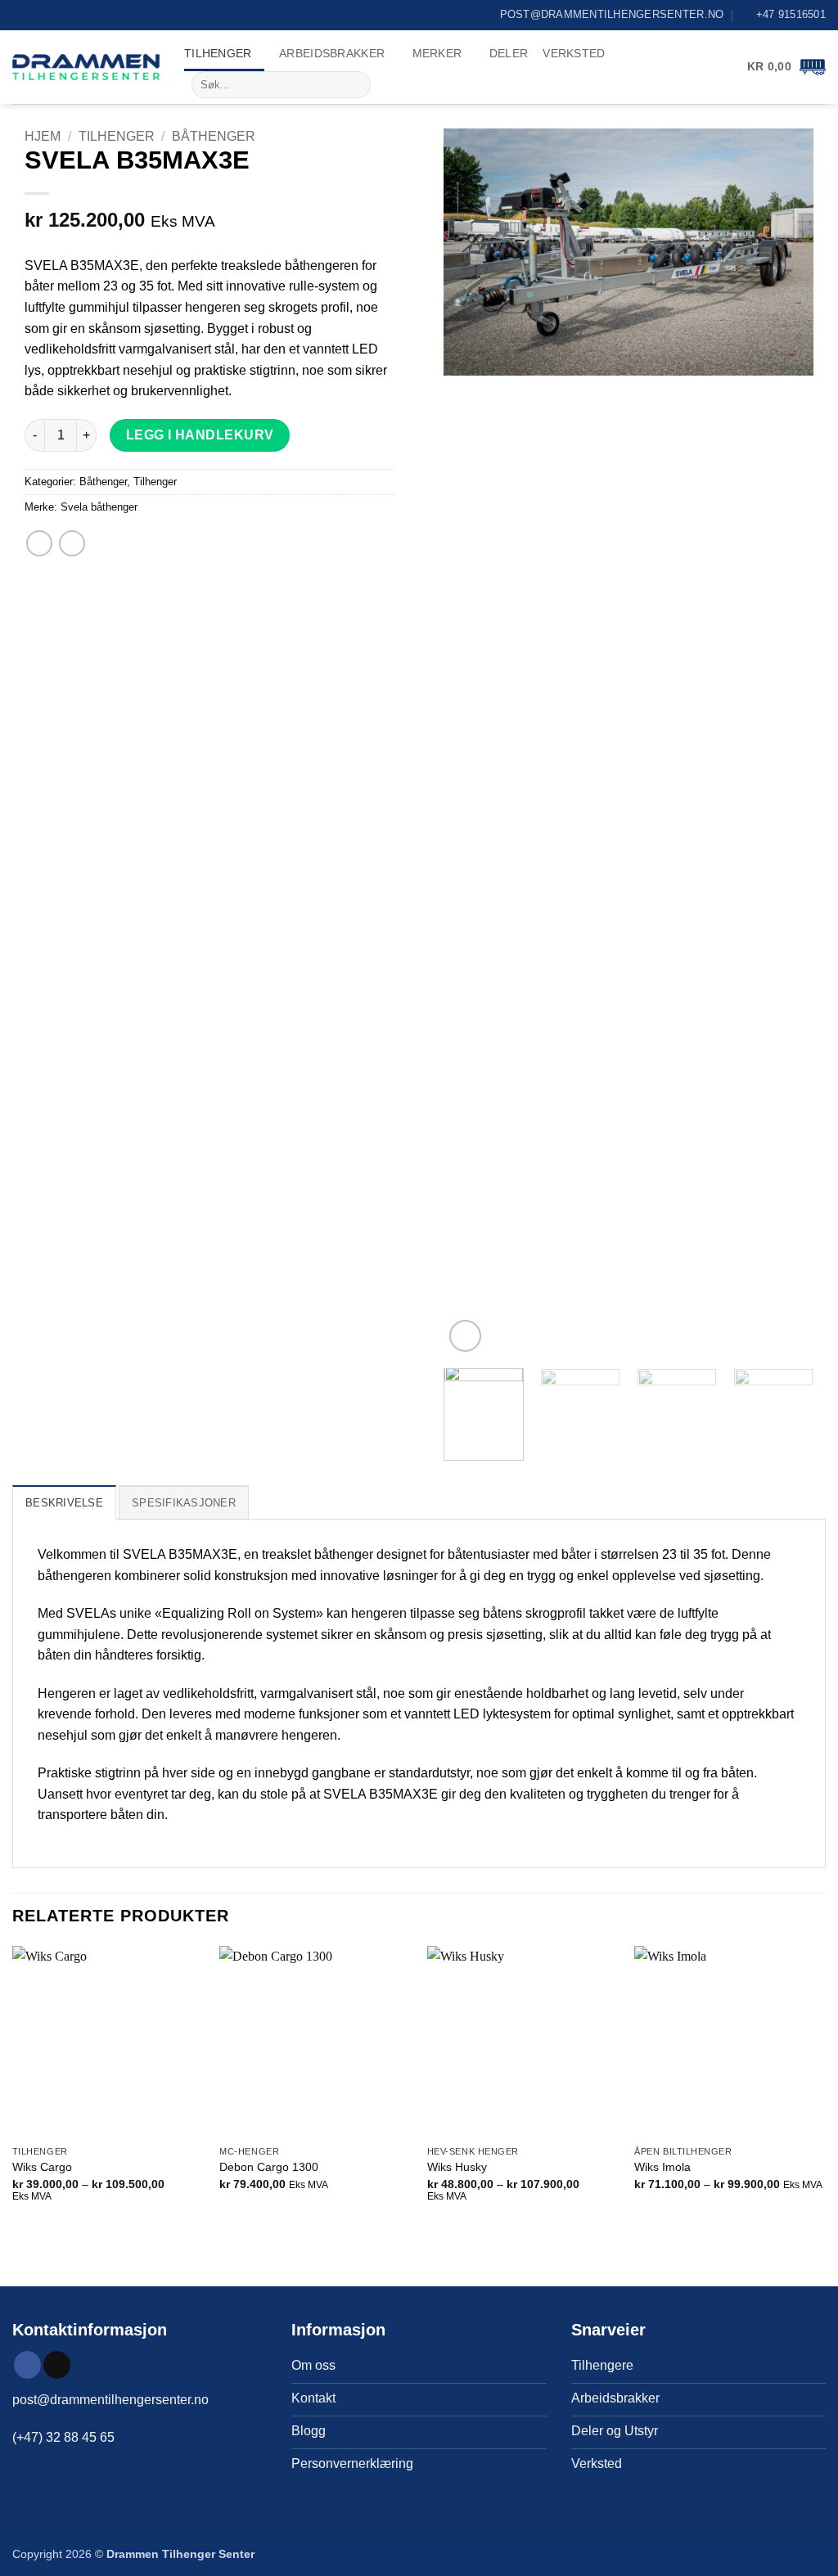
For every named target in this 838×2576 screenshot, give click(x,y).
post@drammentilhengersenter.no (110, 2400)
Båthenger (214, 136)
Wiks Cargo (42, 2167)
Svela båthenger (99, 507)
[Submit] (355, 85)
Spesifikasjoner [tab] (184, 1503)
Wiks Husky (457, 2167)
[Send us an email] (57, 2365)
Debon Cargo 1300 (269, 2167)
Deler (509, 53)
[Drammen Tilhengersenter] (86, 67)
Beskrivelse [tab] (64, 1503)
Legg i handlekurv (200, 435)
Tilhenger (218, 53)
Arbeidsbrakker (332, 53)
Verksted (574, 53)
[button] (786, 67)
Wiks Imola (662, 2167)
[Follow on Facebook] (27, 2365)
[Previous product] (72, 543)
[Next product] (39, 543)
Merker (437, 53)
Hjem (43, 136)
